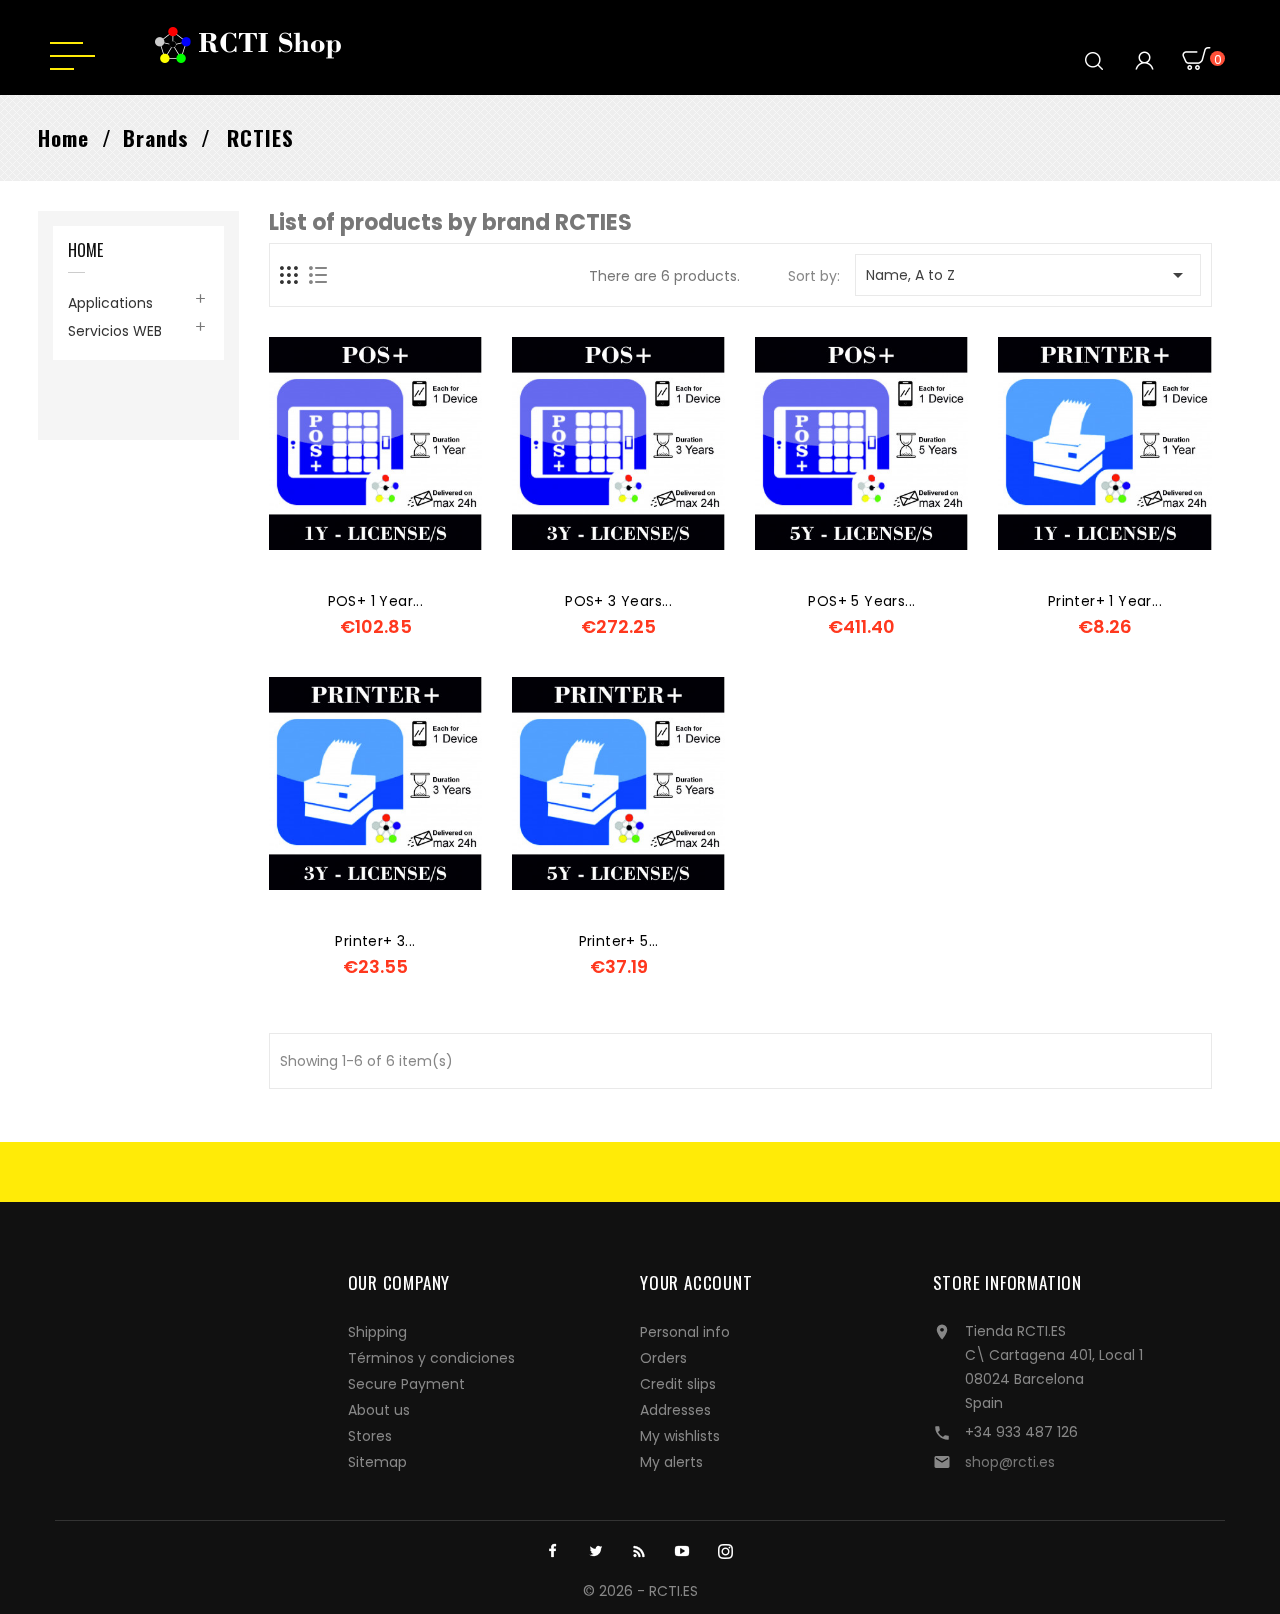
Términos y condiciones (431, 1358)
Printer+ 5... (619, 941)
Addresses (675, 1410)
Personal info (685, 1332)
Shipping (377, 1332)
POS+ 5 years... (861, 601)
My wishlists (680, 1436)
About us (379, 1410)
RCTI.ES (673, 1591)
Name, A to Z (1027, 275)
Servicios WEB (115, 331)
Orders (663, 1358)
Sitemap (377, 1462)
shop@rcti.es (1010, 1462)
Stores (370, 1436)
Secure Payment (406, 1384)
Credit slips (678, 1384)
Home (85, 251)
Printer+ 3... (375, 941)
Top (1217, 1551)
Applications (110, 303)
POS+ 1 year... (376, 601)
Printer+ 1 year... (1105, 601)
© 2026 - (616, 1591)
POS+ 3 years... (618, 601)
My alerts (671, 1462)
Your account (696, 1282)
